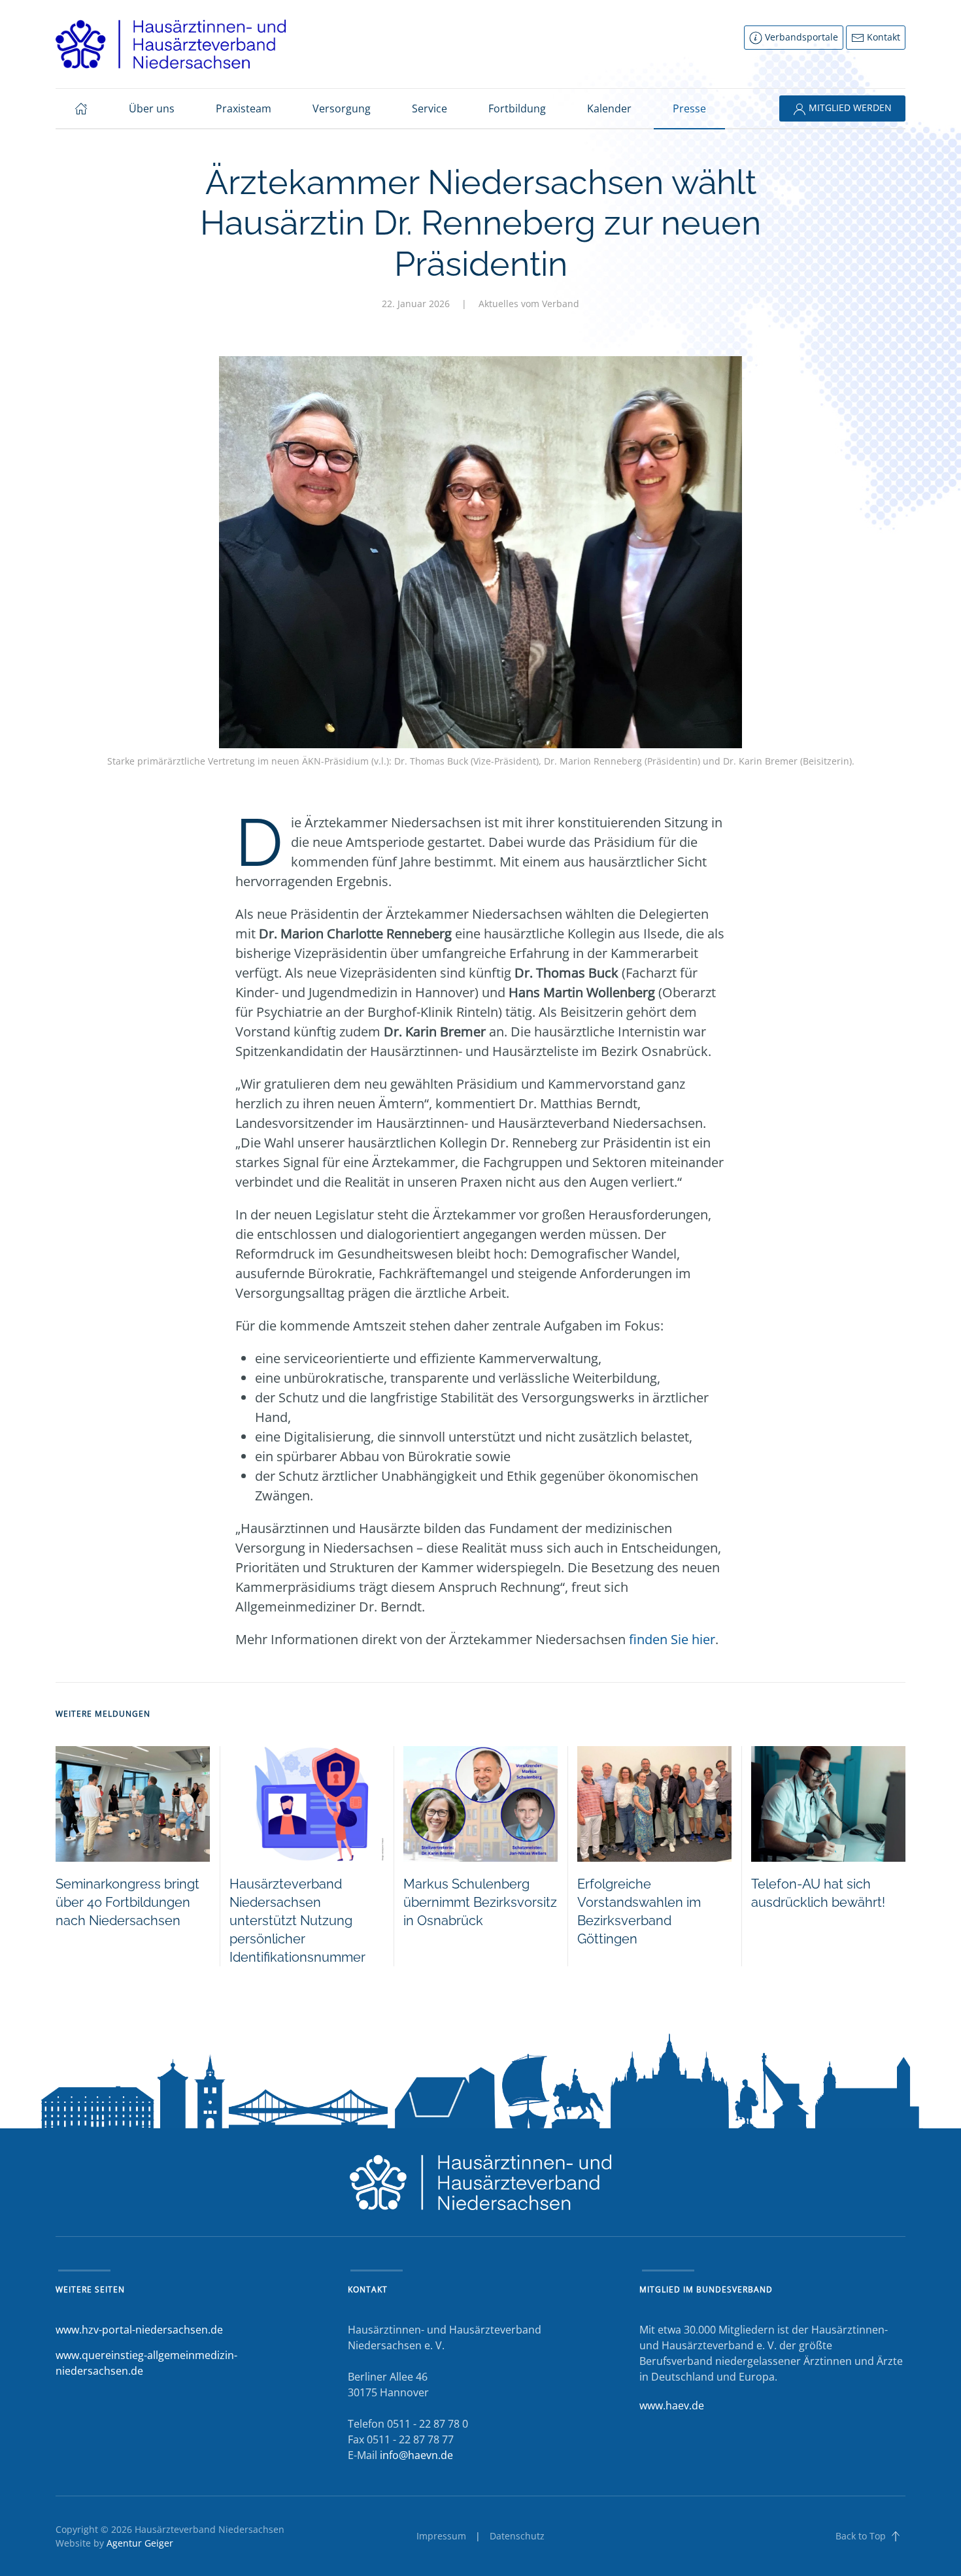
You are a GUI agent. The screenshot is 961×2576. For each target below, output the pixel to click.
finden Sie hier (672, 1639)
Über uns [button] (152, 108)
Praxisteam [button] (244, 108)
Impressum (441, 2536)
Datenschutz (517, 2536)
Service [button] (430, 108)
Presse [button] (689, 108)
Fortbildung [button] (517, 108)
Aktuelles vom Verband (529, 304)
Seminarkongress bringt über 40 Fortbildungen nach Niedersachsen (127, 1902)
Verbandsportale (800, 37)
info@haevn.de (416, 2455)
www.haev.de (672, 2405)
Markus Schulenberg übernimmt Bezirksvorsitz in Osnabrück (480, 1902)
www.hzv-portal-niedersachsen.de (139, 2330)
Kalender (609, 108)
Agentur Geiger (140, 2543)
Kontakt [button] (882, 37)
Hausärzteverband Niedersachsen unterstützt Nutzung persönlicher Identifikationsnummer (297, 1921)
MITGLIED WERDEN (849, 107)
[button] (896, 2536)
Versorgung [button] (342, 108)
